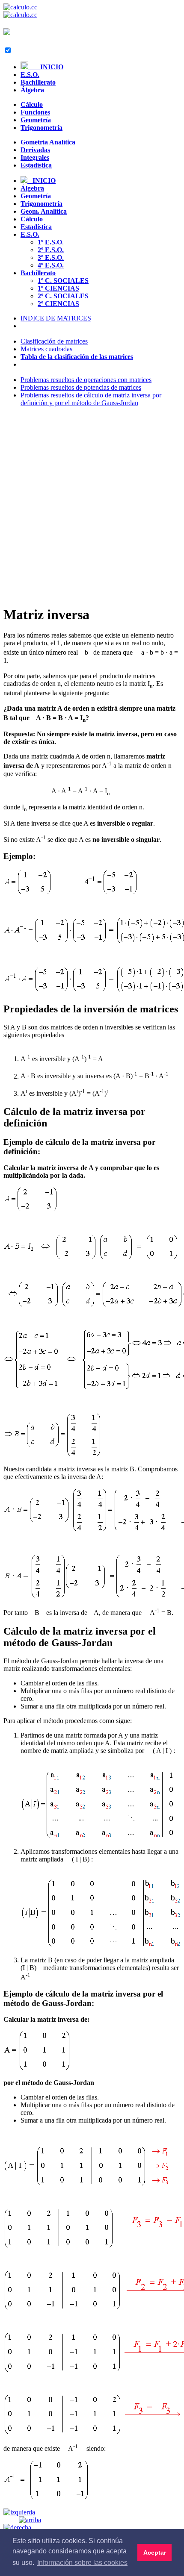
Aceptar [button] (155, 2552)
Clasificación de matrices (54, 341)
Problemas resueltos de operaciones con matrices (86, 380)
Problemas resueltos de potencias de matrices (81, 387)
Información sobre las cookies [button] (82, 2563)
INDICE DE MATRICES (56, 318)
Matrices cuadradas (46, 349)
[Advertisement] (92, 506)
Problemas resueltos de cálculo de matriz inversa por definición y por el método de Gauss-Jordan (91, 399)
